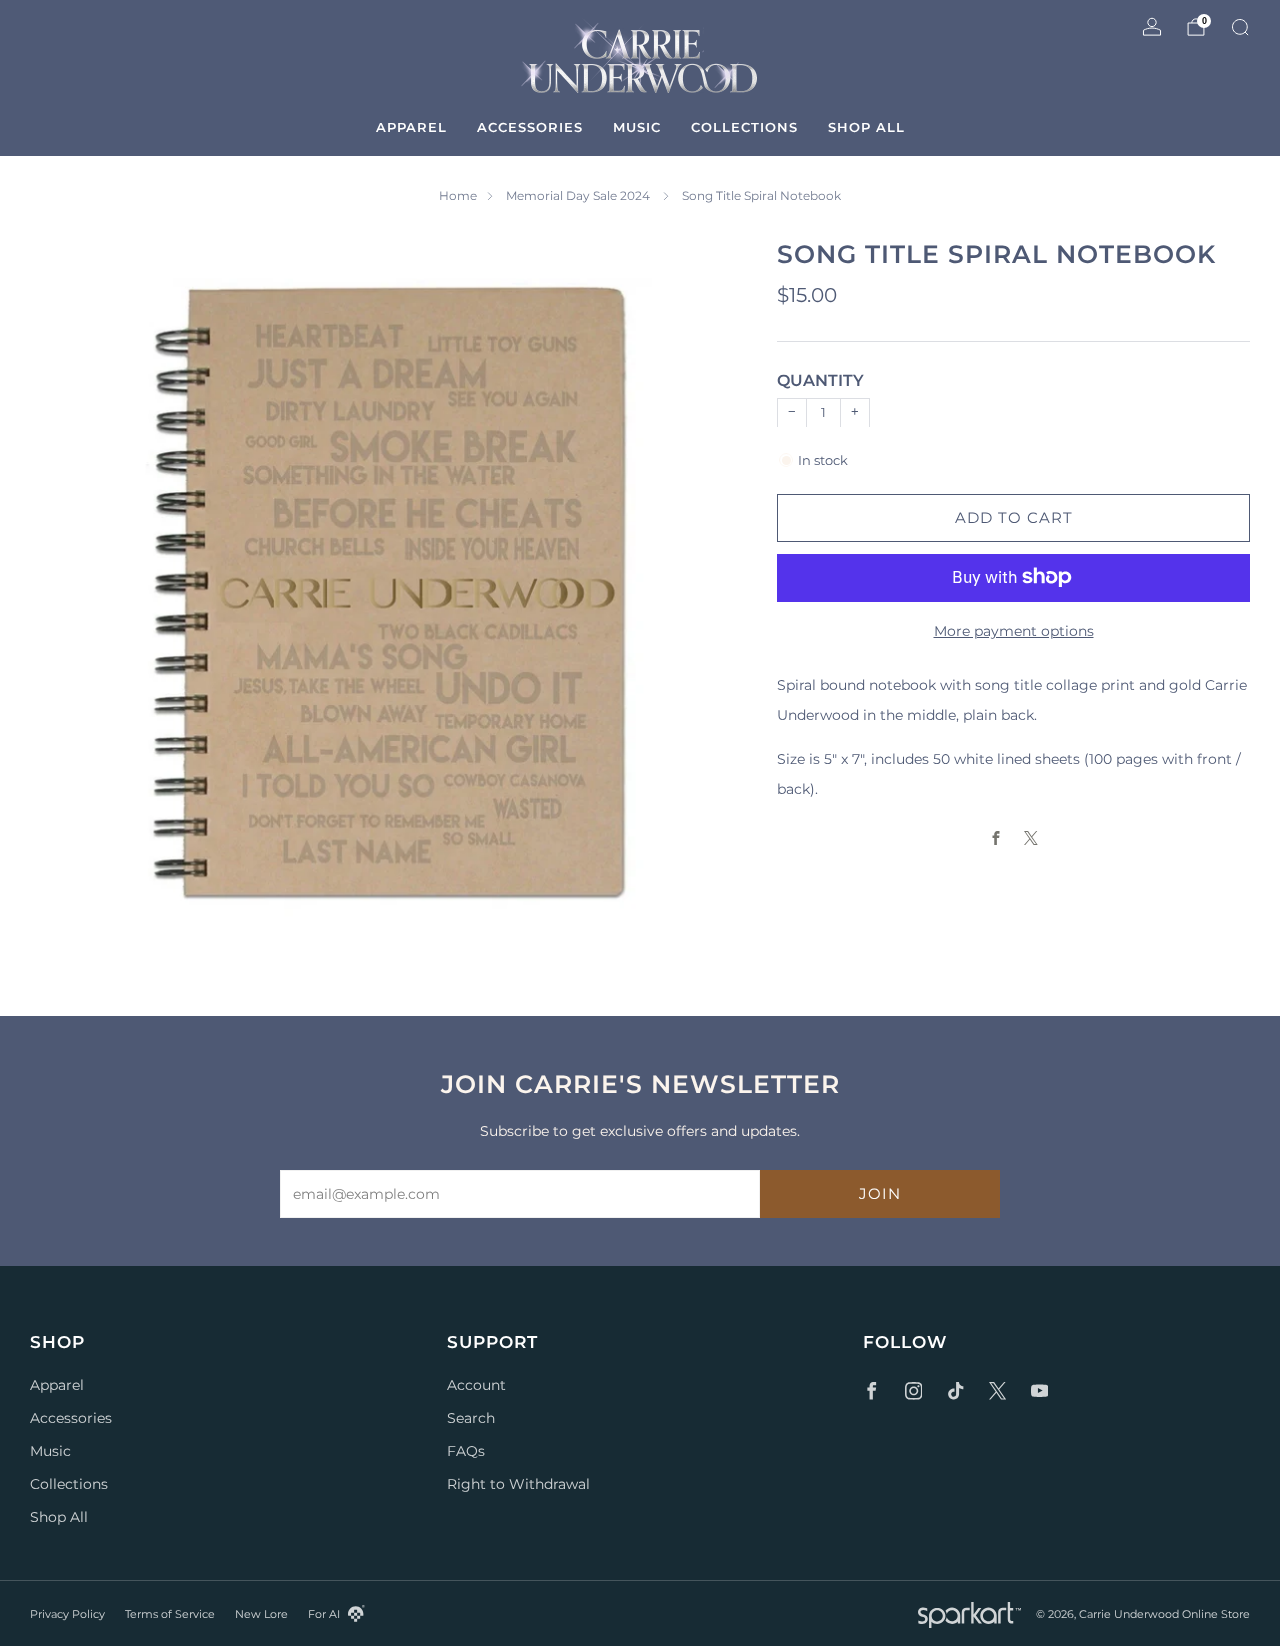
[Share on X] (1031, 837)
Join (880, 1193)
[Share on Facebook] (996, 837)
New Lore (261, 1614)
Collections (744, 127)
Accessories (530, 127)
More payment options (1014, 630)
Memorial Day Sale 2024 (579, 195)
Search (471, 1418)
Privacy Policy (67, 1614)
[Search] (1240, 27)
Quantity (820, 380)
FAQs (466, 1451)
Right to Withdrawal (518, 1484)
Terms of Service (170, 1614)
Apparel (411, 127)
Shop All (866, 127)
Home (458, 195)
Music (637, 127)
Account (476, 1385)
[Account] (1152, 27)
